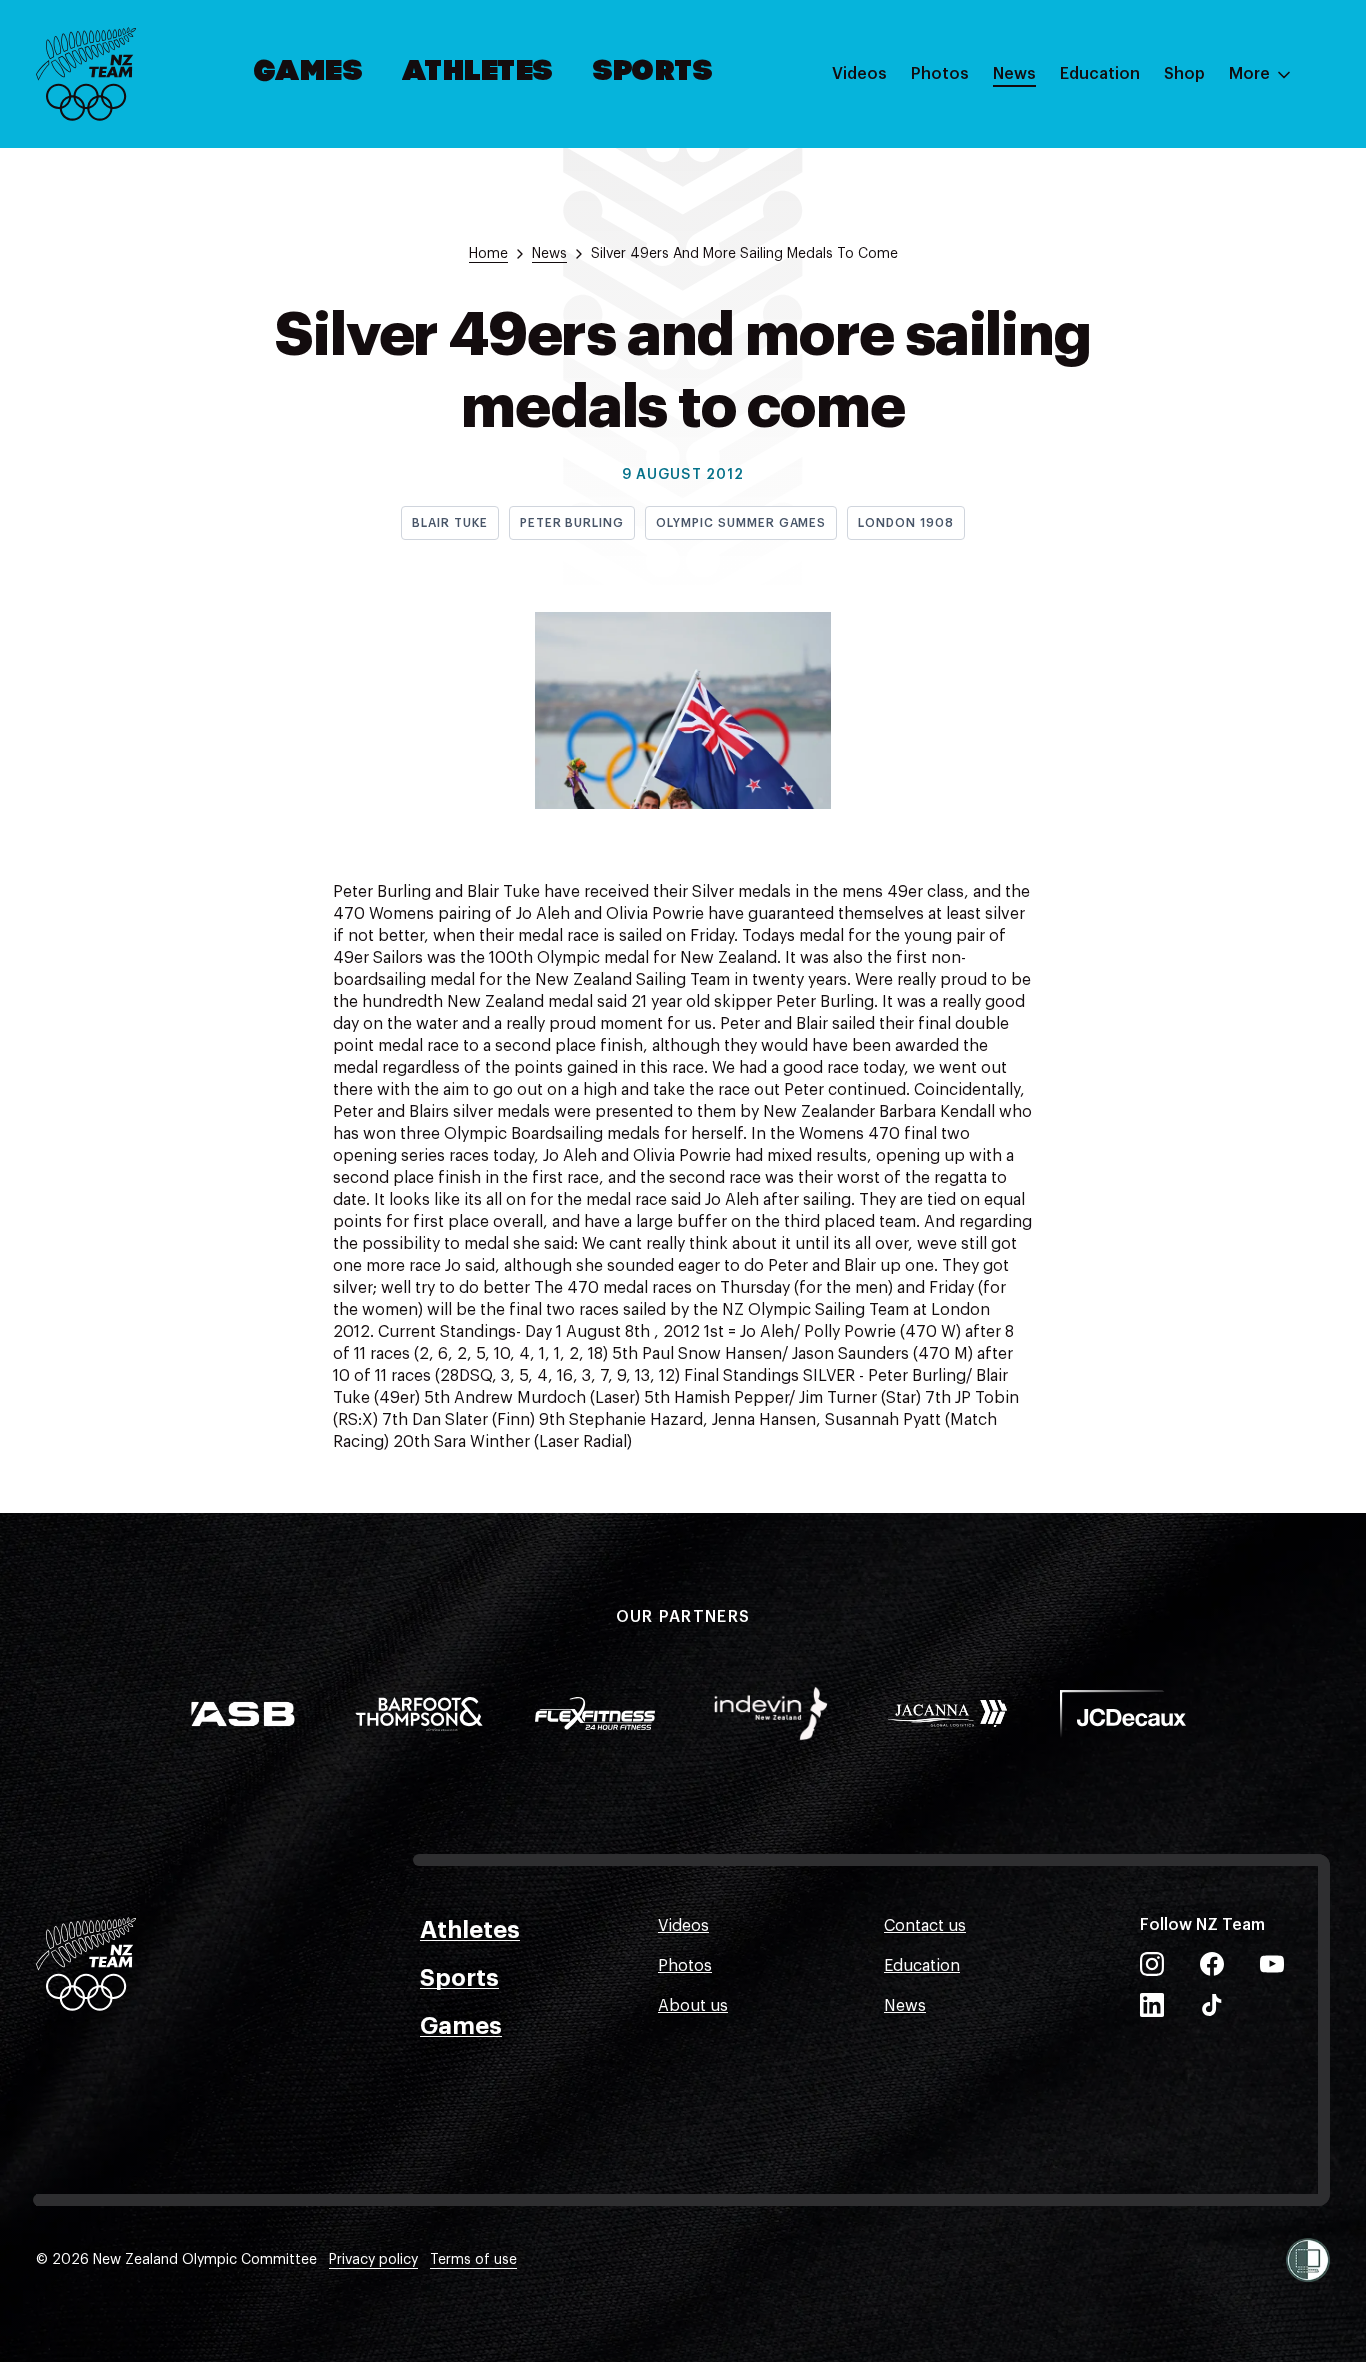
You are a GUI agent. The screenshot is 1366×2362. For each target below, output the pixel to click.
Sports (653, 73)
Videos (859, 74)
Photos (940, 74)
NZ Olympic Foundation (1150, 293)
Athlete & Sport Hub (1137, 173)
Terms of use (473, 2260)
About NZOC (1108, 133)
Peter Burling (572, 523)
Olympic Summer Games (741, 523)
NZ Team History (1123, 213)
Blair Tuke (450, 523)
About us (693, 2006)
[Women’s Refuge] (1308, 2260)
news (549, 254)
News (1014, 74)
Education (1100, 74)
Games (309, 73)
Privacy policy (373, 2260)
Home (488, 254)
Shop (1184, 74)
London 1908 (906, 523)
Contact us (925, 1926)
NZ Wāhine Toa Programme (1163, 333)
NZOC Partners (1117, 253)
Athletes (478, 73)
